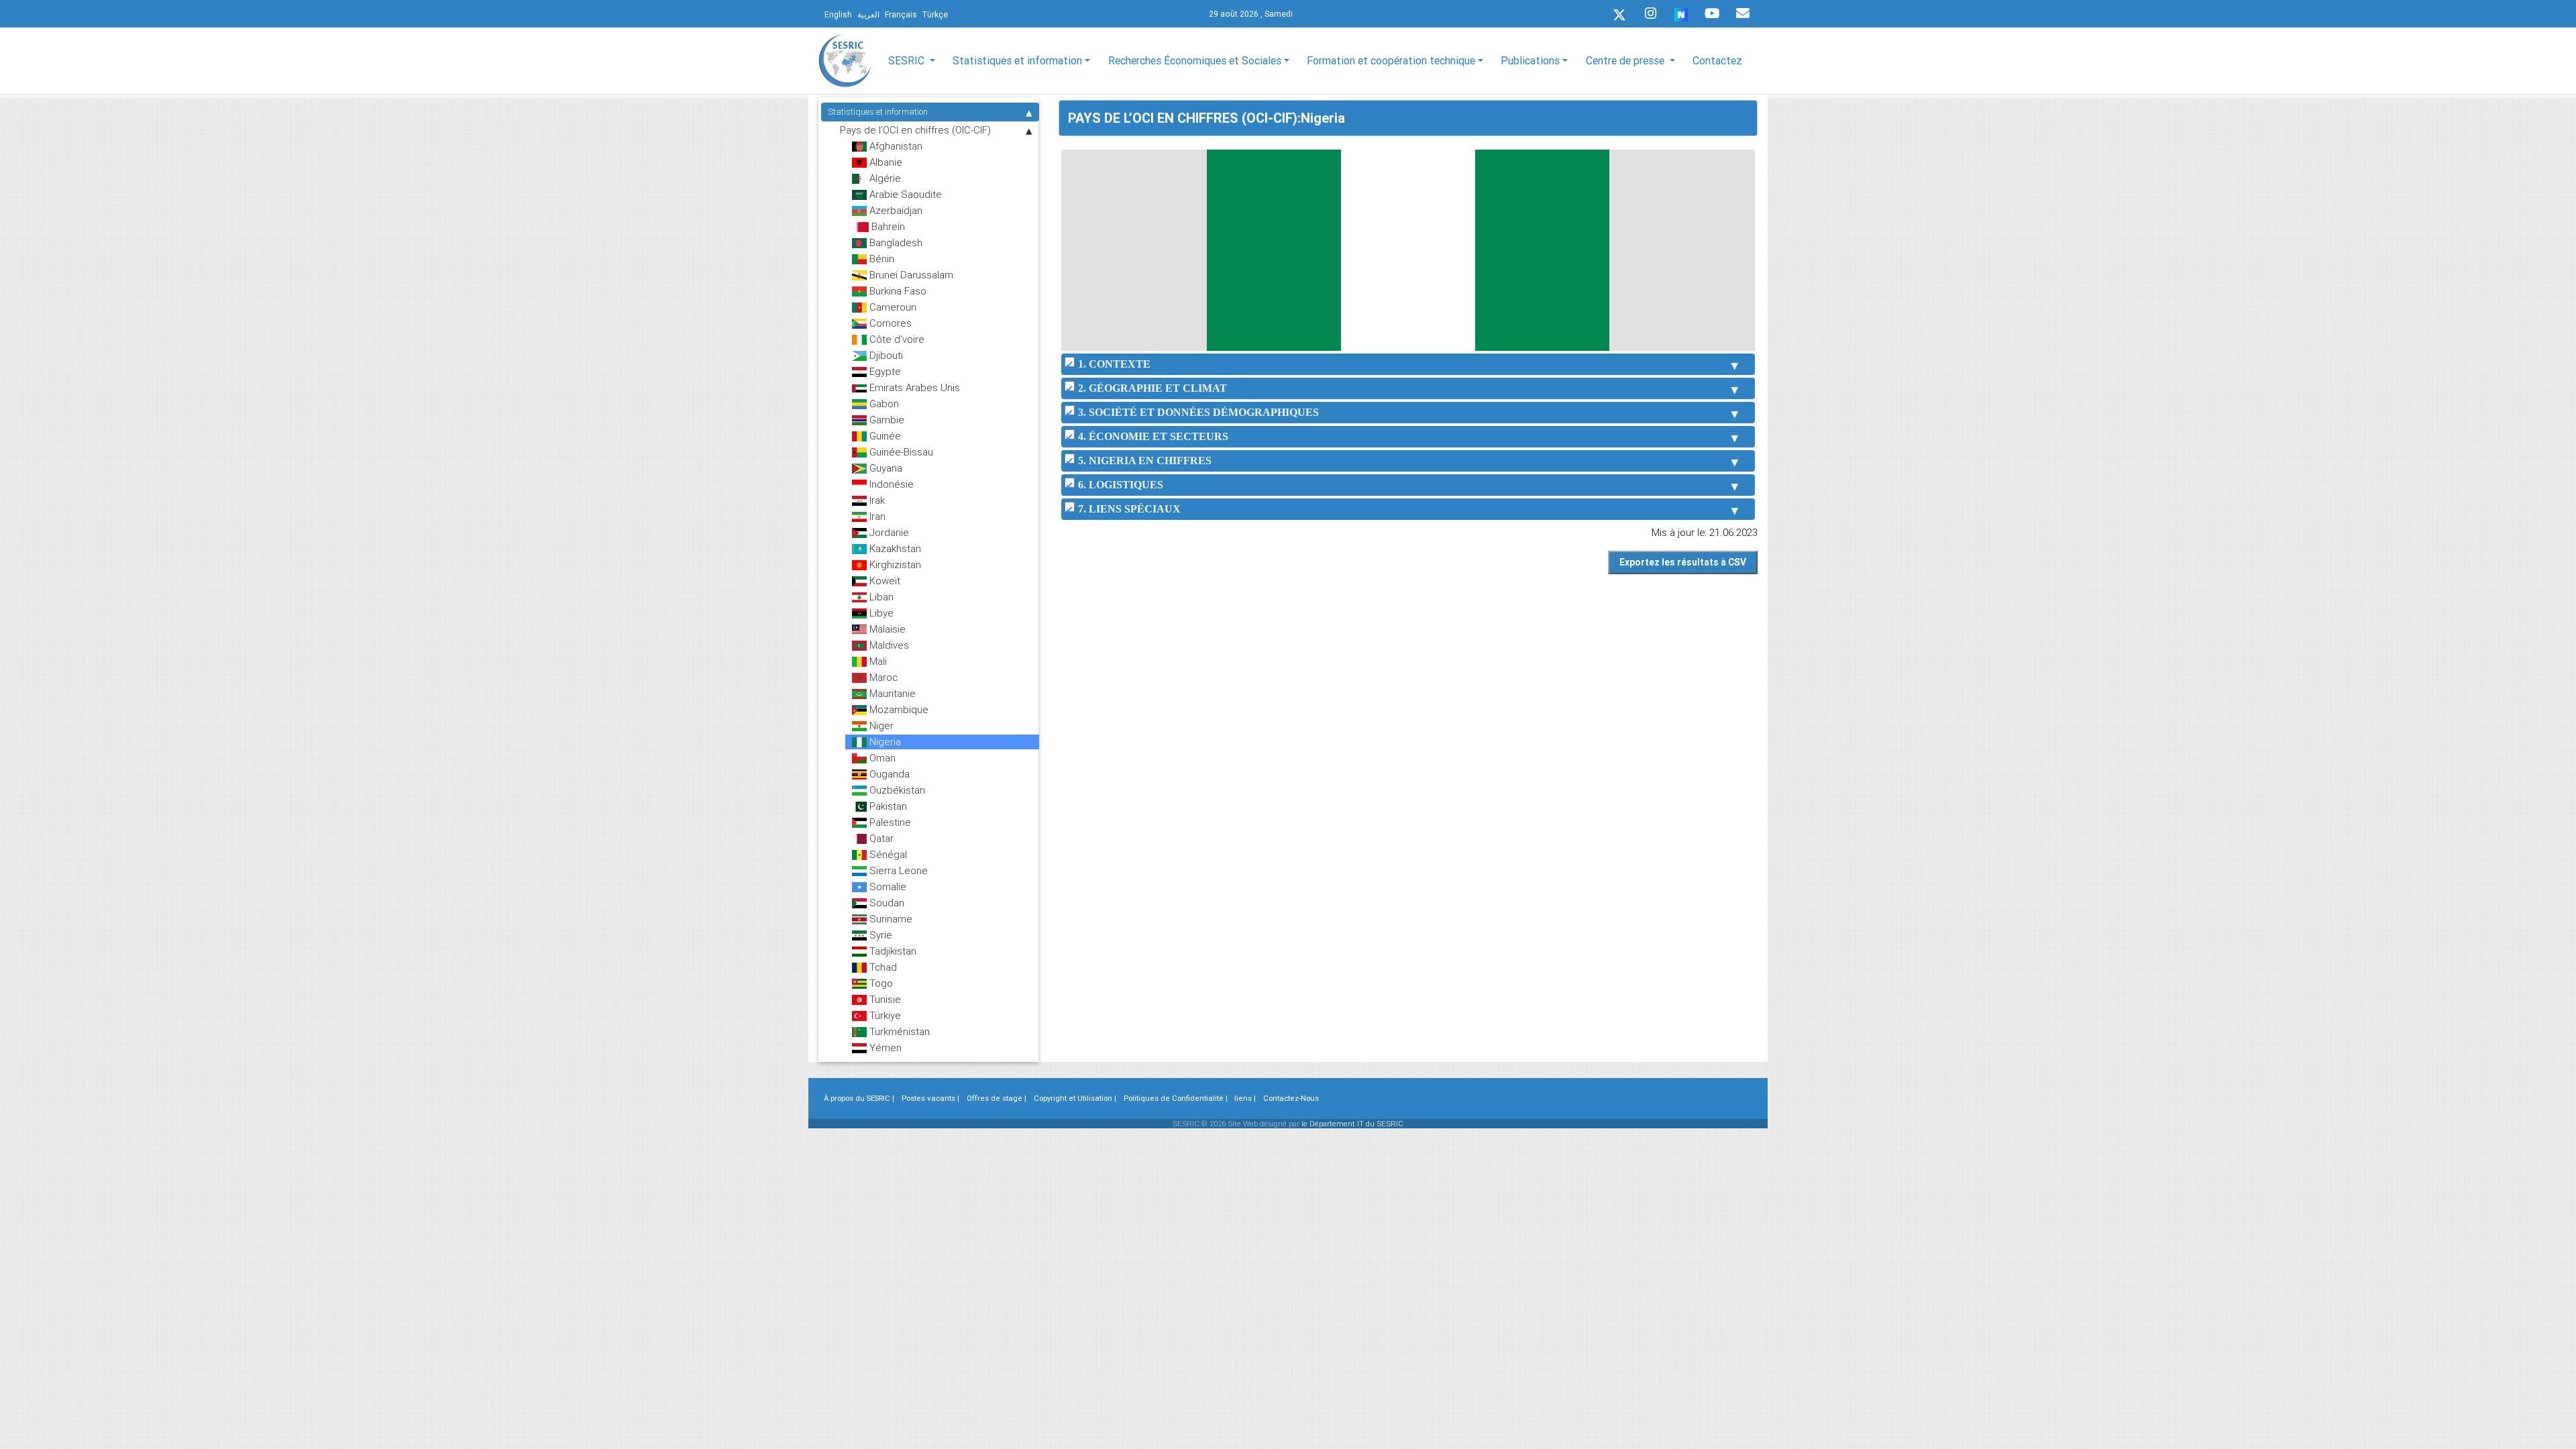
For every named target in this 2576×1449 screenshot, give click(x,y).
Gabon (883, 404)
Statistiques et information (878, 112)
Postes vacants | (930, 1098)
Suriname (890, 919)
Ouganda (888, 774)
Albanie (884, 162)
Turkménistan (898, 1031)
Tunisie (884, 999)
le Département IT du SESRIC (1352, 1124)
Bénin (880, 259)
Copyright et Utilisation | (1075, 1098)
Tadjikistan (892, 951)
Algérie (884, 178)
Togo (880, 983)
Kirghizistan (894, 565)
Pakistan (887, 806)
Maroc (882, 677)
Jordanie (888, 532)
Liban (880, 597)
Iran (876, 516)
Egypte (884, 371)
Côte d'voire (896, 339)
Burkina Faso (897, 291)
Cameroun (892, 307)
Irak (876, 500)
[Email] (1743, 13)
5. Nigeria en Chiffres (1145, 461)
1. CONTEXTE (1114, 364)
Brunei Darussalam (910, 275)
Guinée (884, 436)
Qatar (880, 838)
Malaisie (886, 629)
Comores (889, 323)
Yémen (884, 1048)
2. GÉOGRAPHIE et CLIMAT (1152, 388)
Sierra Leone (897, 870)
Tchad (882, 967)
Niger (880, 726)
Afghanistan (895, 146)
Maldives (888, 645)
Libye (880, 613)
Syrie (879, 935)
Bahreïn (887, 226)
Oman (881, 758)
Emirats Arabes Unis (913, 387)
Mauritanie (891, 693)
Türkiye (884, 1015)
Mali (877, 661)
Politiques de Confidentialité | (1176, 1098)
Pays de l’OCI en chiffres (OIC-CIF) (915, 130)
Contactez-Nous (1291, 1098)
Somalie (887, 887)
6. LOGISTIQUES (1121, 485)
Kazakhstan (894, 548)
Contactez (1717, 60)
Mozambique (898, 709)
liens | (1245, 1098)
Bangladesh (895, 243)
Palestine (889, 822)
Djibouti (885, 355)
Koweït (883, 581)
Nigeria (884, 742)
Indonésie (890, 484)
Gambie (885, 420)
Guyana (884, 468)
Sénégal (887, 854)
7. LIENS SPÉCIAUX (1129, 509)
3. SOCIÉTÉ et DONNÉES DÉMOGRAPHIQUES (1198, 412)
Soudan (885, 903)
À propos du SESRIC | (859, 1098)
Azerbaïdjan (895, 210)
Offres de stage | (997, 1098)
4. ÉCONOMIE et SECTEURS (1153, 436)
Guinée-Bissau (900, 452)
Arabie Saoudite (904, 194)
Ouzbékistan (896, 790)
